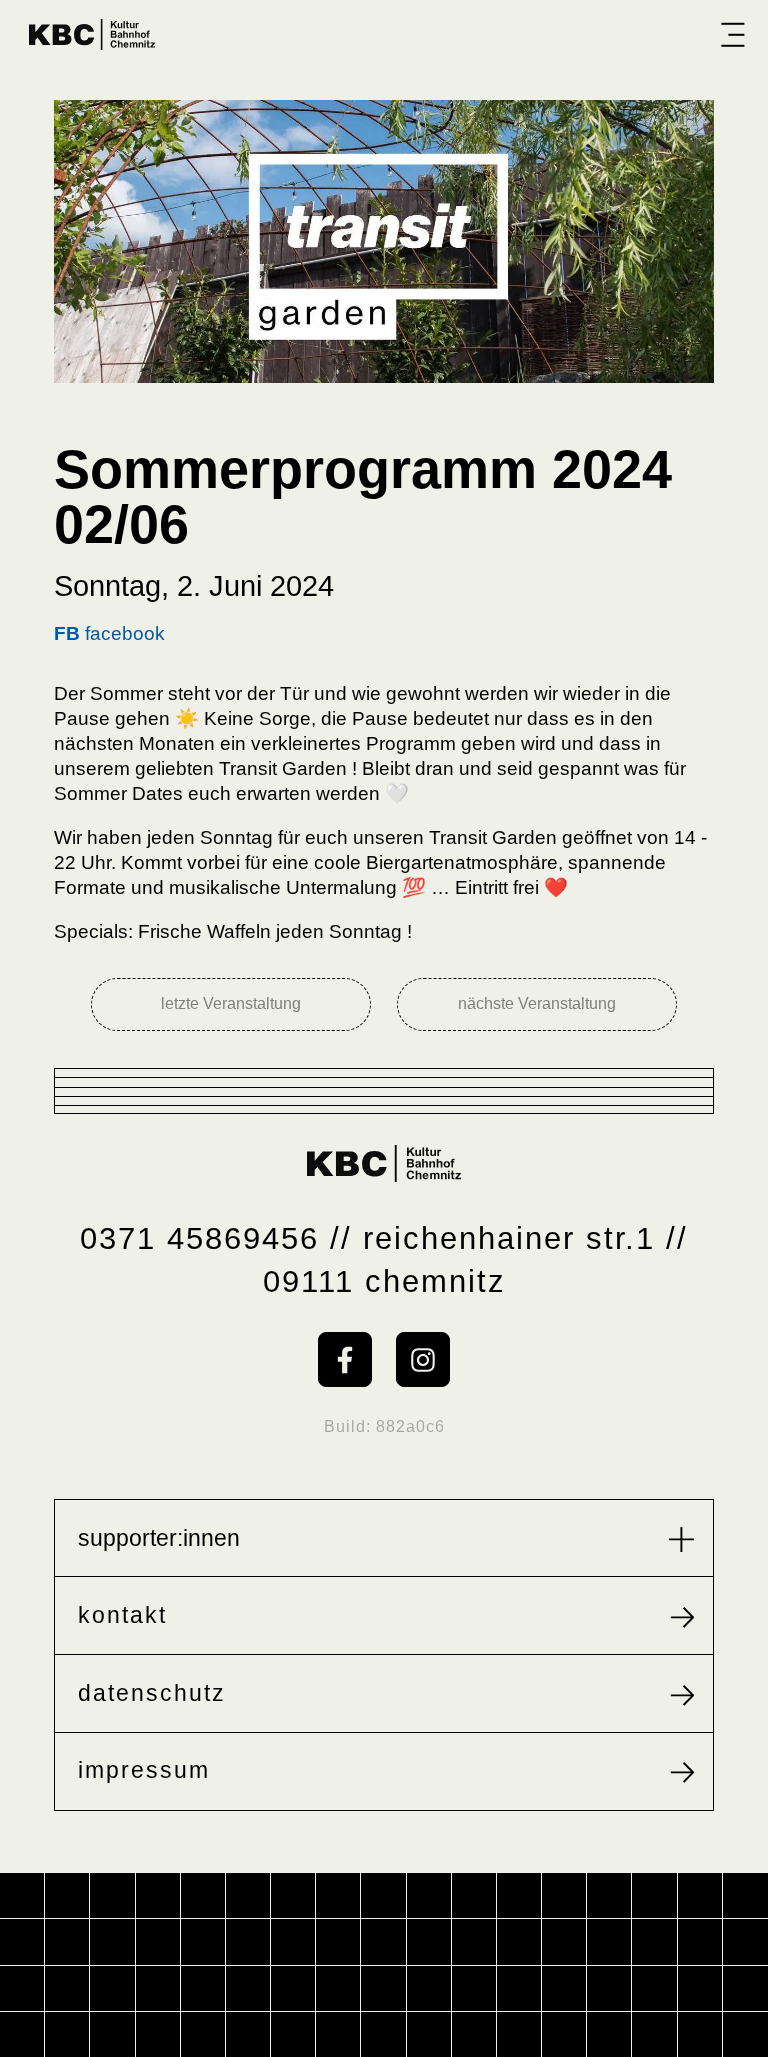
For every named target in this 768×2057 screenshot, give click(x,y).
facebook (109, 633)
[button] (733, 34)
